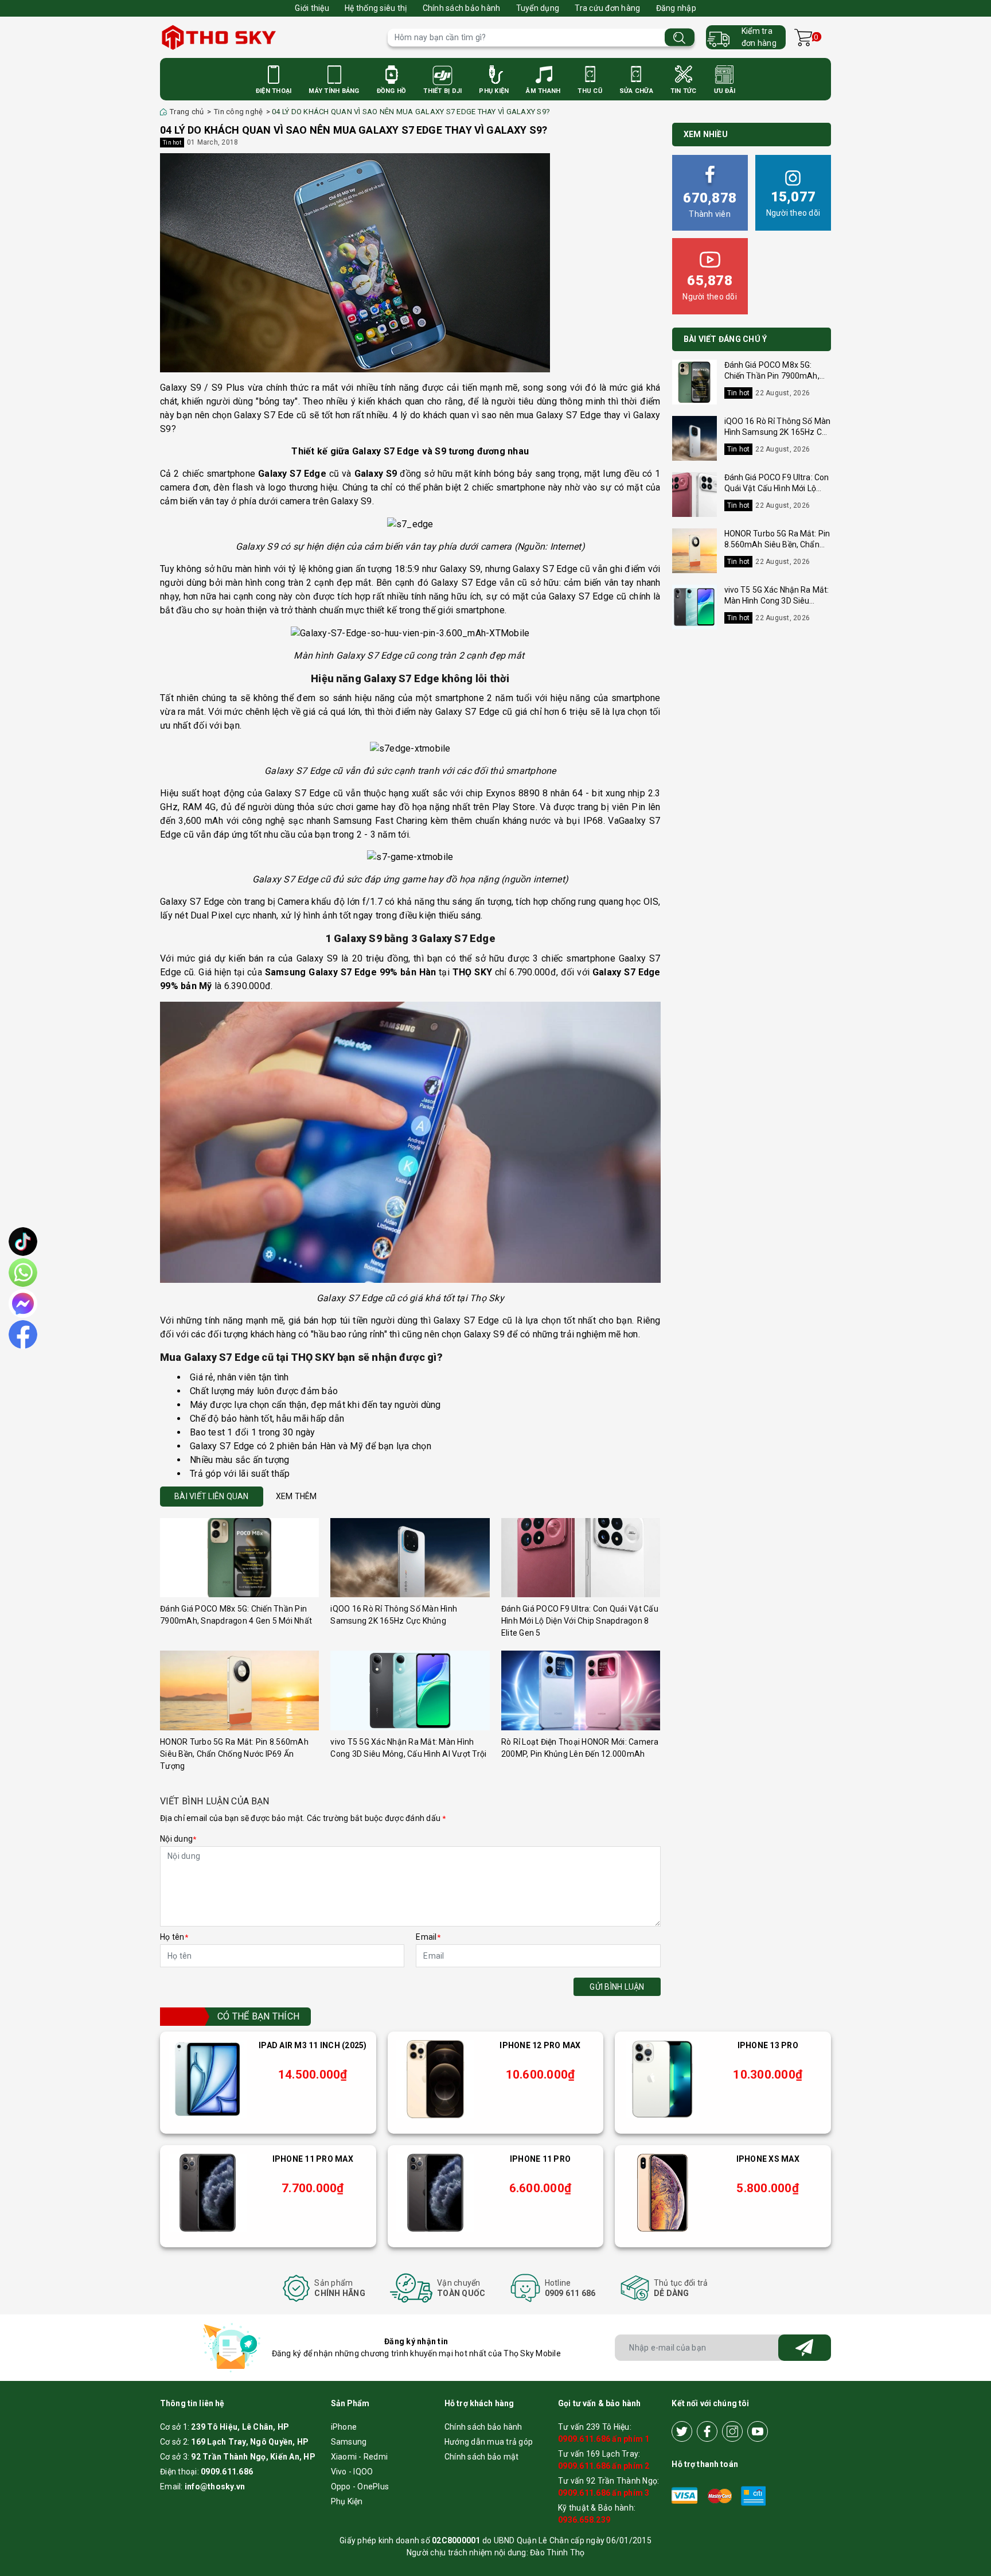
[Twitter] (682, 2431)
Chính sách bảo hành (462, 8)
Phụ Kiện (494, 91)
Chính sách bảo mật (482, 2457)
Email (428, 1937)
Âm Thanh (543, 91)
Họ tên (174, 1937)
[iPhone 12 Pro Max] (435, 2079)
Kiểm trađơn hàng (759, 37)
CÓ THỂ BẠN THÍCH (258, 2016)
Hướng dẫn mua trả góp (489, 2442)
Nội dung (178, 1839)
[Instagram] (732, 2431)
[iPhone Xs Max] (662, 2193)
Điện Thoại (274, 91)
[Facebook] (707, 2431)
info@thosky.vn (215, 2486)
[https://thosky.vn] (268, 37)
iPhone (344, 2427)
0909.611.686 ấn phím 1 (604, 2439)
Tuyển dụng (538, 8)
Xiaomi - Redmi (360, 2457)
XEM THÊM (296, 1496)
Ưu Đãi (725, 91)
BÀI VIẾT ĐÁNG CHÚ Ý (725, 339)
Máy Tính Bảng (334, 91)
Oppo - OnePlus (360, 2486)
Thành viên (710, 204)
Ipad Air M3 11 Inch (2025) (313, 2045)
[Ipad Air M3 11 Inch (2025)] (208, 2079)
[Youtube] (758, 2431)
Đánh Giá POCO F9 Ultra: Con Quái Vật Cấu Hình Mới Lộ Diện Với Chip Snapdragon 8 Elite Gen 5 (580, 1621)
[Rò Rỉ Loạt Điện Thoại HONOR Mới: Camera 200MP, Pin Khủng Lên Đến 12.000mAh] (581, 1690)
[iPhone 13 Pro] (662, 2079)
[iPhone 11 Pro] (435, 2193)
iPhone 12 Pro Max (540, 2045)
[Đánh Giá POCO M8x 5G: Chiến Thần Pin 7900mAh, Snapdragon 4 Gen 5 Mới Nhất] (239, 1558)
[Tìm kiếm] (680, 38)
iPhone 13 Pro (768, 2045)
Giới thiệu (312, 8)
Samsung (349, 2442)
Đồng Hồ (392, 91)
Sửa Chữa (636, 91)
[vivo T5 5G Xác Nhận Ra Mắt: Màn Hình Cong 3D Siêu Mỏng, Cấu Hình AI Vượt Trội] (410, 1690)
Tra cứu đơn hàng (607, 8)
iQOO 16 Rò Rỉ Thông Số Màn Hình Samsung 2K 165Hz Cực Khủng (778, 432)
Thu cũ (590, 91)
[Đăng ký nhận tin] (805, 2348)
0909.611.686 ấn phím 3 (604, 2493)
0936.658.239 (584, 2520)
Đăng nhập (676, 8)
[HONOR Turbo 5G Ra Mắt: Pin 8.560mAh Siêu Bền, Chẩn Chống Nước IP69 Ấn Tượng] (239, 1690)
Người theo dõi (793, 203)
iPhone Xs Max (768, 2159)
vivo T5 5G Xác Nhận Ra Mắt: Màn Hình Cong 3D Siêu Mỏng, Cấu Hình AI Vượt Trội (777, 601)
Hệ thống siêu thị (376, 8)
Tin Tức (684, 91)
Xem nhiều (706, 134)
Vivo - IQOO (352, 2472)
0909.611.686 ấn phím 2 (604, 2466)
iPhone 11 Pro (540, 2159)
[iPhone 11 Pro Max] (208, 2193)
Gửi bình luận (617, 1987)
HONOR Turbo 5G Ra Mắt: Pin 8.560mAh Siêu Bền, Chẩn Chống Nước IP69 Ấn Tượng (234, 1754)
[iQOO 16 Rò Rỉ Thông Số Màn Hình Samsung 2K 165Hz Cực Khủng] (410, 1558)
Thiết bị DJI (442, 91)
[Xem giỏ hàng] (803, 38)
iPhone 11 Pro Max (313, 2159)
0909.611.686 (227, 2472)
